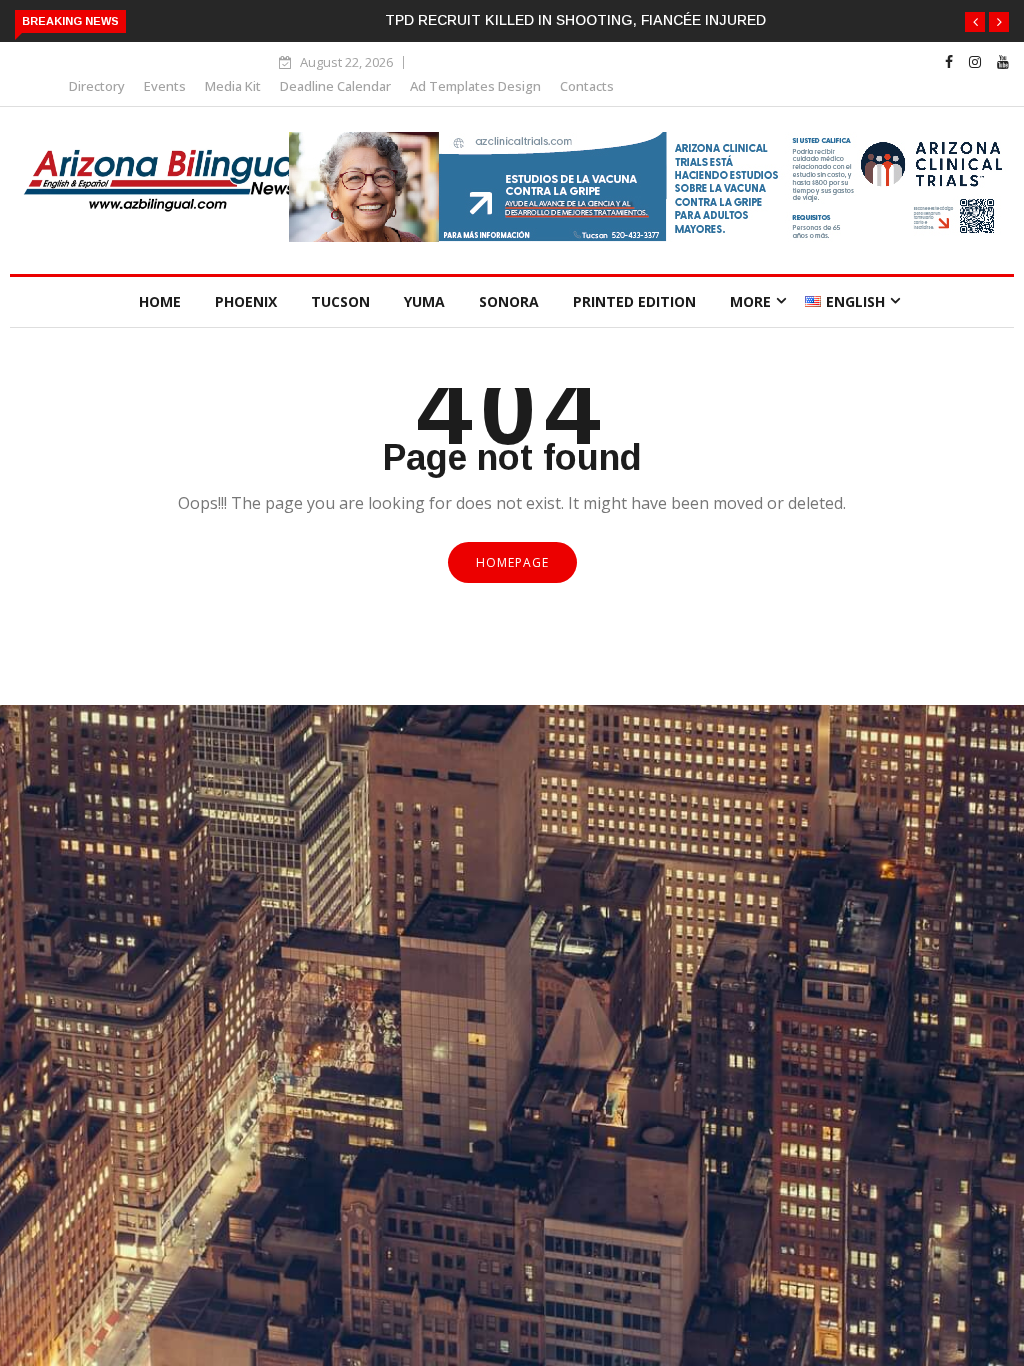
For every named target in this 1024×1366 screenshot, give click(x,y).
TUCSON (340, 301)
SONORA (509, 301)
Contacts (587, 86)
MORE (750, 301)
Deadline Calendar (335, 86)
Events (165, 86)
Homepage (512, 562)
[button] (975, 22)
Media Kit (233, 86)
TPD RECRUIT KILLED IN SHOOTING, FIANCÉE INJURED (575, 20)
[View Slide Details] (649, 236)
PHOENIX (246, 301)
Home (160, 301)
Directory (97, 86)
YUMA (424, 301)
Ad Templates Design (475, 86)
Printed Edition (634, 301)
